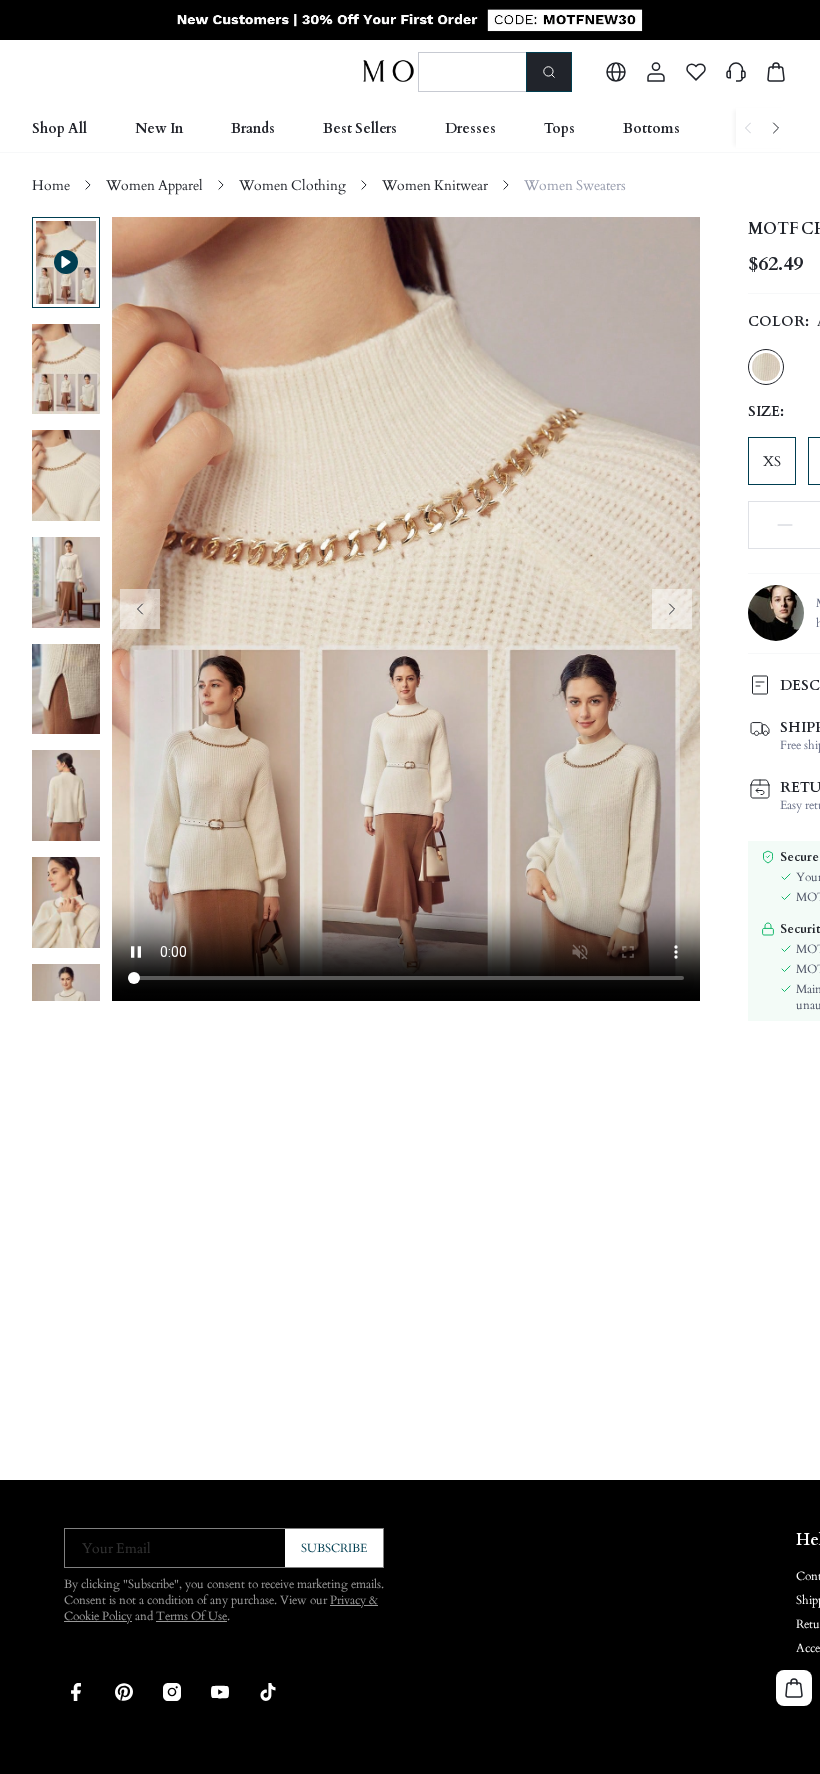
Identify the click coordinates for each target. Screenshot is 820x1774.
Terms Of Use (191, 1616)
